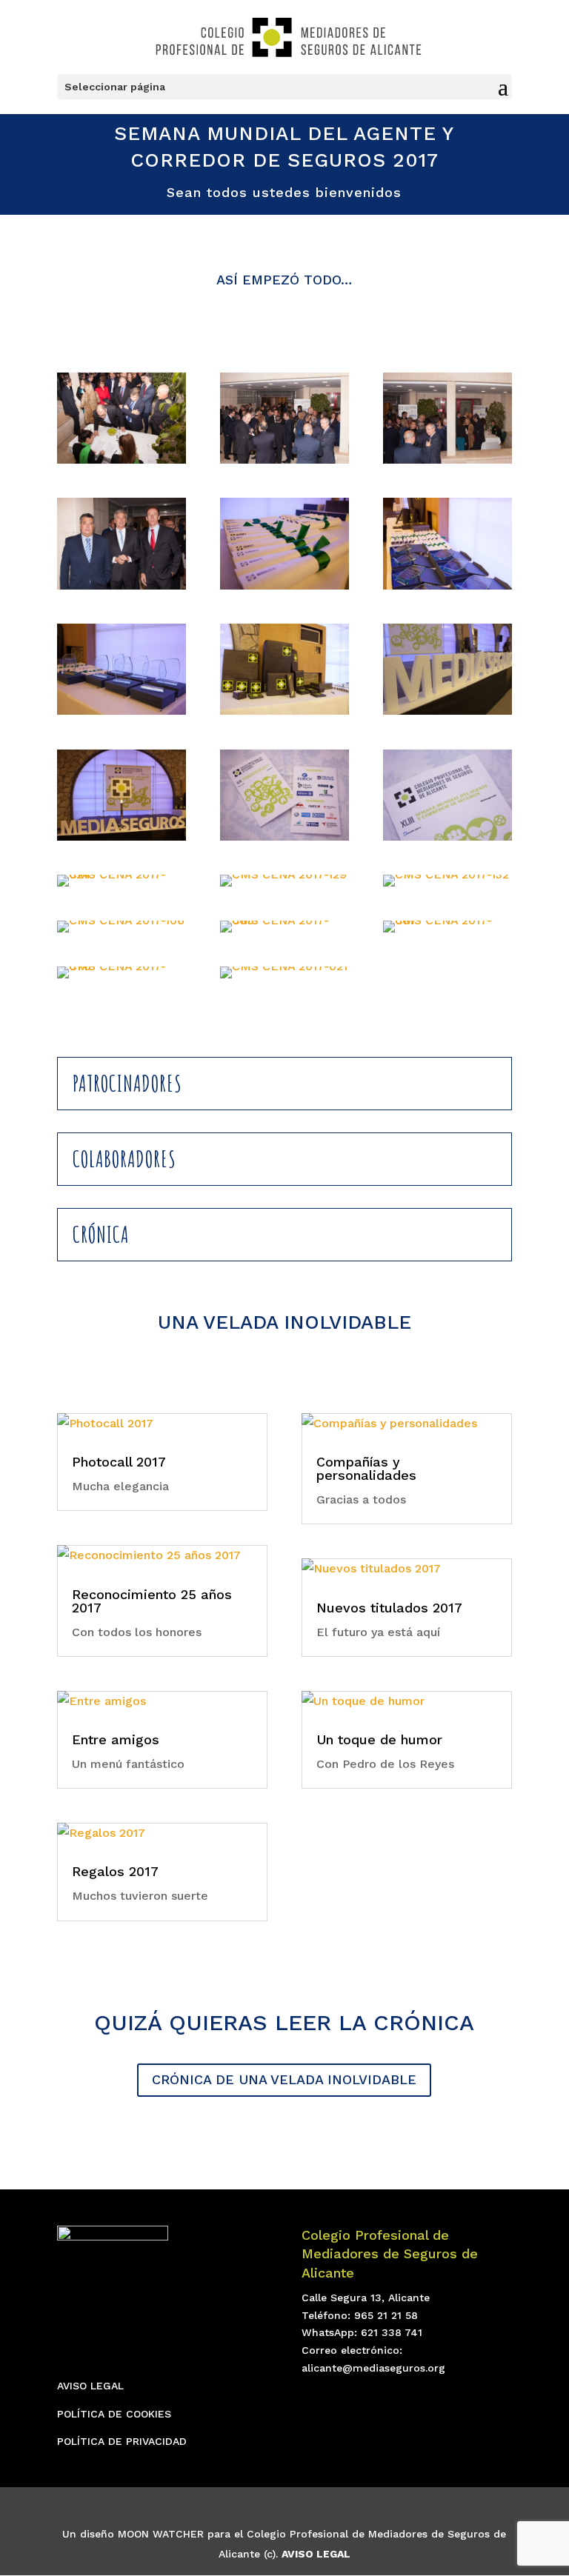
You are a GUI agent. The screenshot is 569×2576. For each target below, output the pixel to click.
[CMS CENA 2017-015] (122, 714)
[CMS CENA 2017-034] (284, 463)
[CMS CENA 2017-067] (447, 932)
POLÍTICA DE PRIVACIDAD (122, 2441)
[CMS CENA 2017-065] (284, 932)
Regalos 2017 (115, 1871)
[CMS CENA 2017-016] (284, 714)
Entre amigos (116, 1739)
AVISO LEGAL (90, 2386)
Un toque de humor (379, 1739)
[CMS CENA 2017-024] (122, 886)
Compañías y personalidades (366, 1468)
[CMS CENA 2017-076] (122, 978)
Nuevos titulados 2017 (389, 1608)
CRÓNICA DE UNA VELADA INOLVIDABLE (284, 2079)
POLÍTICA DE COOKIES (114, 2414)
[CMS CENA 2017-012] (284, 589)
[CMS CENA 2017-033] (122, 463)
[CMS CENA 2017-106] (121, 932)
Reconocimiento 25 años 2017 (152, 1601)
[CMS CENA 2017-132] (446, 886)
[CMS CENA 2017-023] (447, 840)
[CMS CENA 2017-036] (122, 589)
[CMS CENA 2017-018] (447, 714)
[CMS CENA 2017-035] (447, 463)
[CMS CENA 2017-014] (447, 589)
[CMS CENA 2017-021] (284, 978)
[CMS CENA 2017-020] (122, 840)
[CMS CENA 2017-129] (283, 886)
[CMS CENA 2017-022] (284, 840)
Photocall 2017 (119, 1462)
